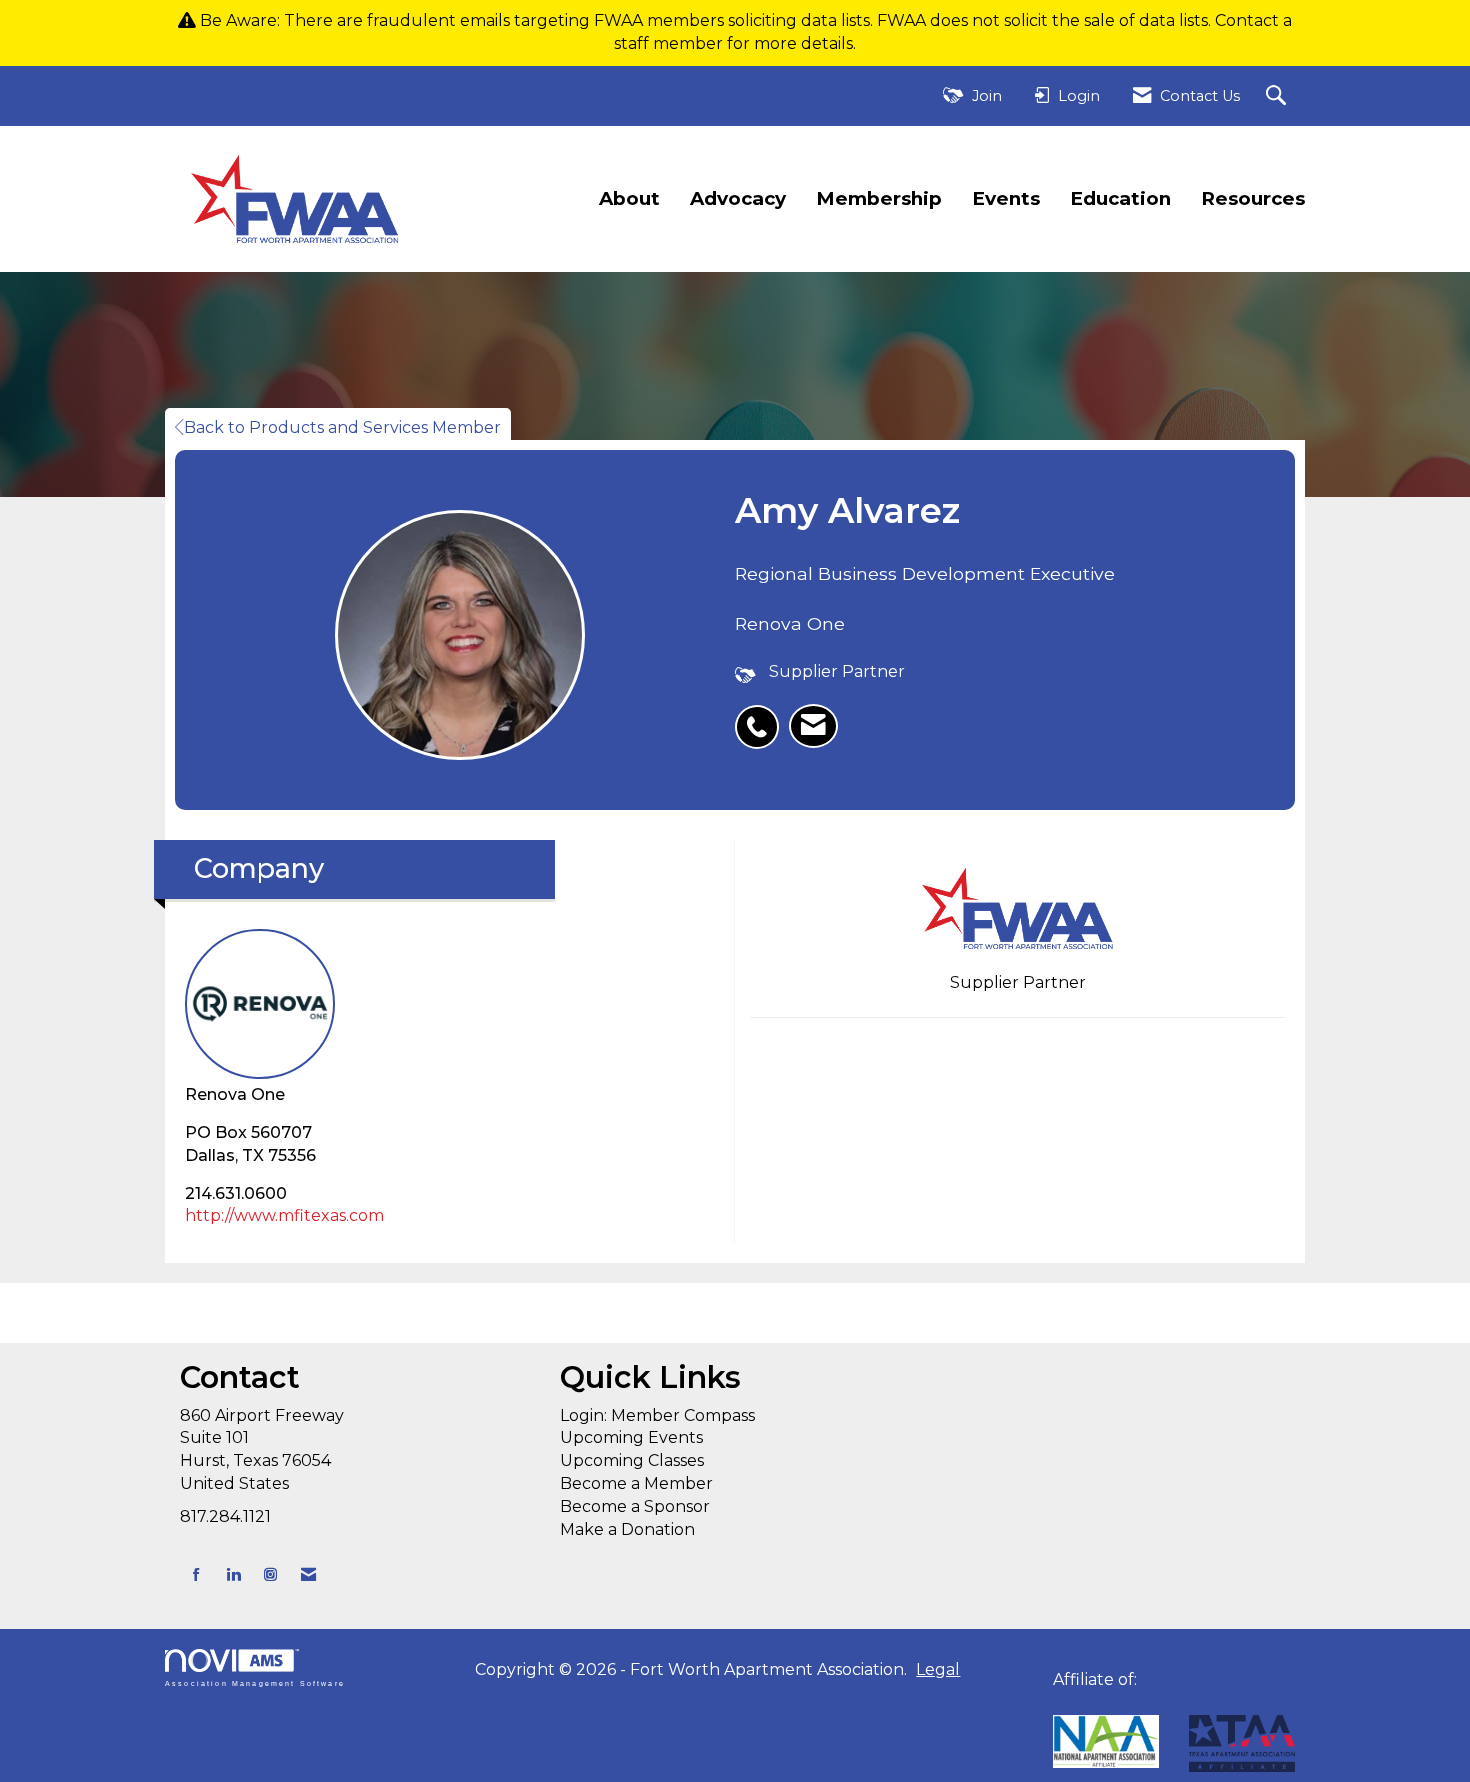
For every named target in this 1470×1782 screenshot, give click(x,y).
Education (1120, 198)
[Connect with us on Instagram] (270, 1574)
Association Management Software (255, 1682)
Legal (938, 1669)
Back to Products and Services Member (342, 427)
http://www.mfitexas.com (284, 1215)
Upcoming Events (631, 1437)
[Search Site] (1278, 96)
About (629, 198)
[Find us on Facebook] (196, 1574)
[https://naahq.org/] (1059, 1702)
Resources (1253, 198)
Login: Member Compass (657, 1415)
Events (1006, 198)
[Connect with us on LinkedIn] (233, 1574)
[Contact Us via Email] (308, 1574)
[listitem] (762, 716)
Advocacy (738, 198)
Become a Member (636, 1483)
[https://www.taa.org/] (1106, 1741)
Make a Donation (627, 1529)
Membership (879, 198)
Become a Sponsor (635, 1506)
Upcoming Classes (632, 1460)
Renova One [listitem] (235, 1094)
